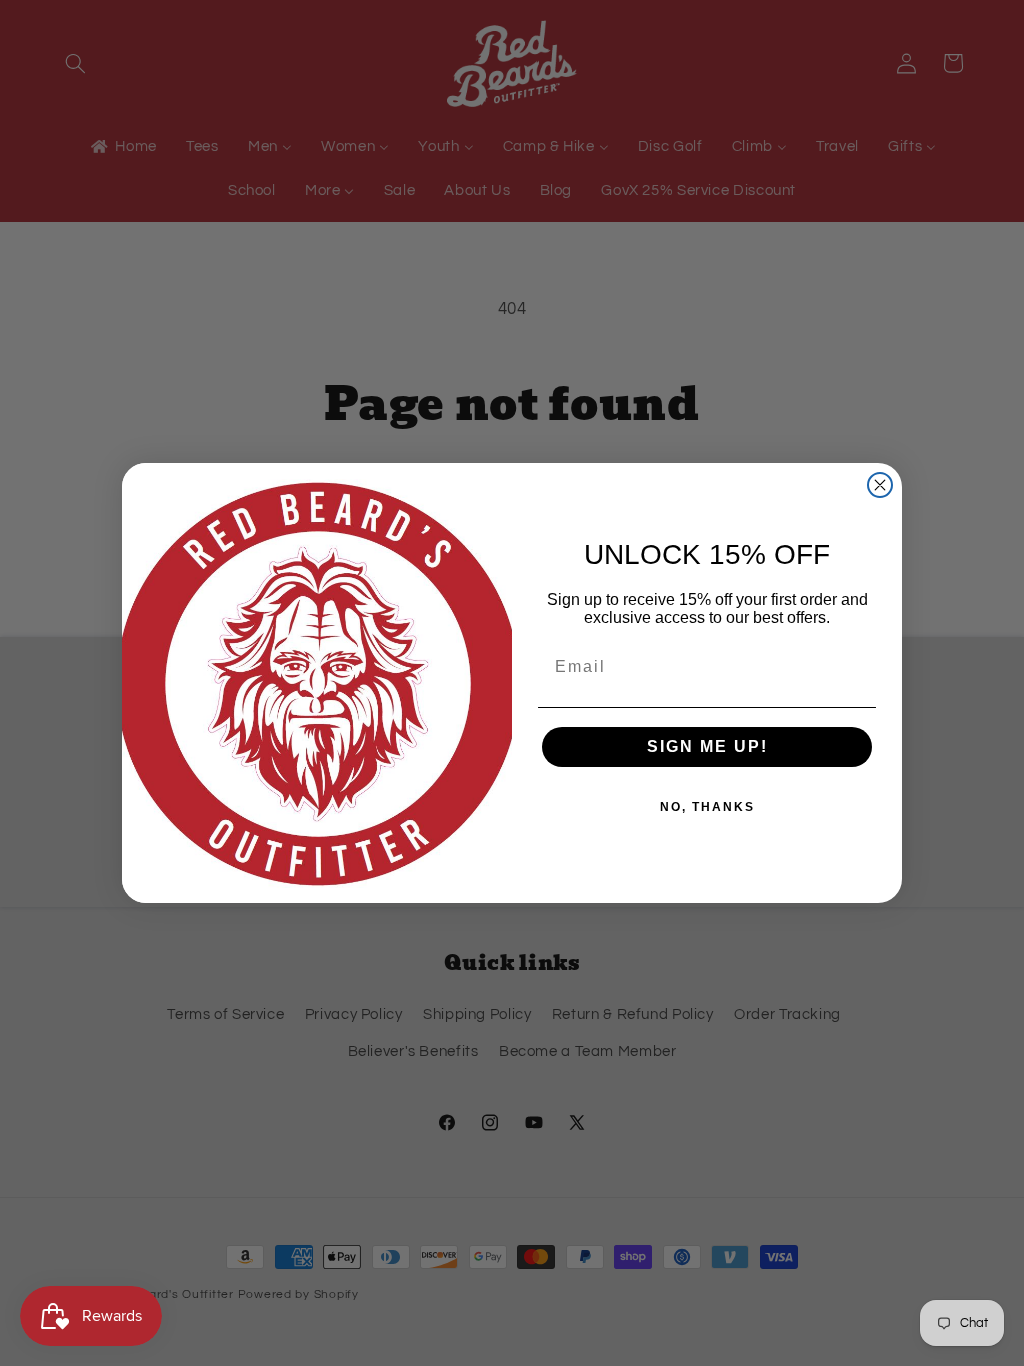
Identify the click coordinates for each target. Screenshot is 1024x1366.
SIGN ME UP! (707, 746)
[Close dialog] (880, 485)
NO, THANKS (707, 807)
